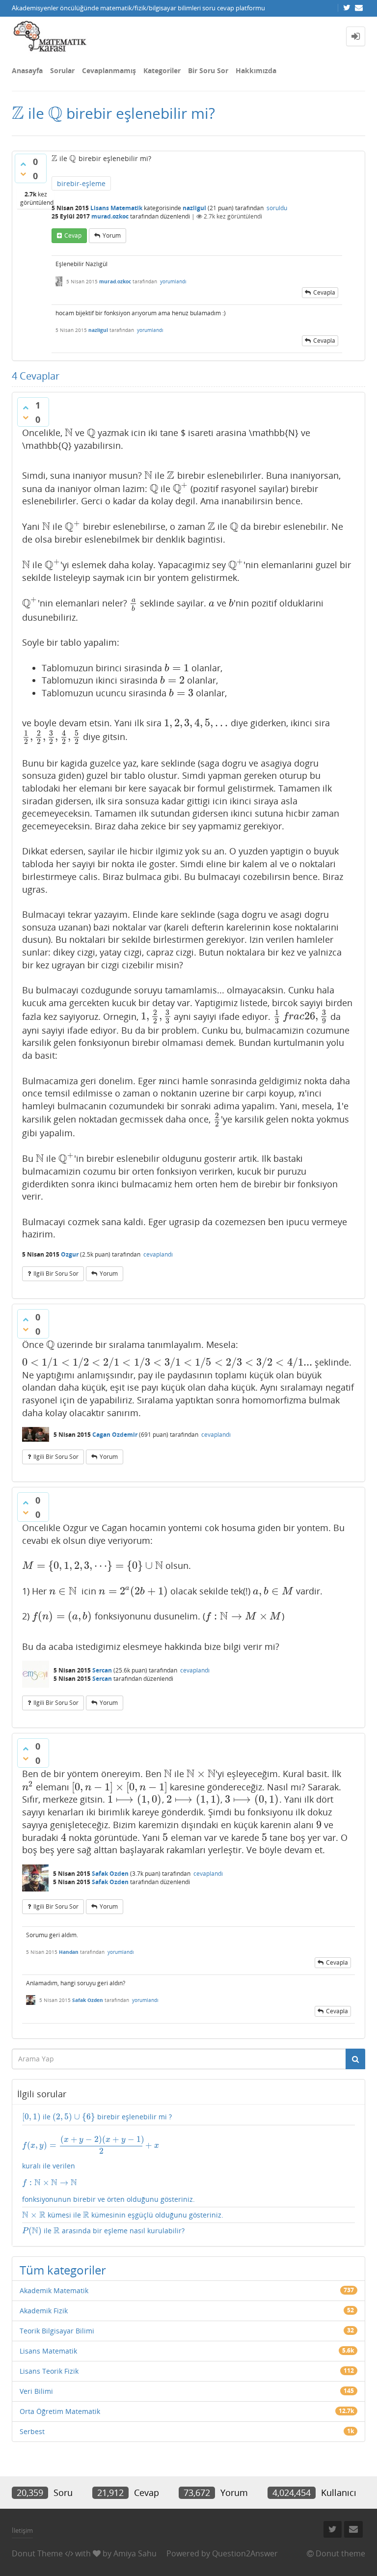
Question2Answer (245, 2553)
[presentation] (18, 113)
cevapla (324, 292)
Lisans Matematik (116, 208)
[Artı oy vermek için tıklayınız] (23, 164)
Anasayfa (27, 70)
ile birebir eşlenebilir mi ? (97, 2117)
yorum (112, 235)
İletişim (22, 2530)
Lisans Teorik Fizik (49, 2371)
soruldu (277, 208)
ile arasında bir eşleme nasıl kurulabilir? (103, 2231)
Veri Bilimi (36, 2391)
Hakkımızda (256, 70)
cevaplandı (158, 1254)
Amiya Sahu (135, 2553)
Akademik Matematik (54, 2290)
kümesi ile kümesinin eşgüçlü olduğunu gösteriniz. (123, 2215)
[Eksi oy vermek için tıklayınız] (23, 174)
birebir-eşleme (81, 183)
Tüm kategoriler (63, 2270)
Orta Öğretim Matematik (60, 2411)
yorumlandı (173, 281)
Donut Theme (37, 2553)
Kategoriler (162, 70)
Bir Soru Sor (208, 70)
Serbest (32, 2431)
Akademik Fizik (44, 2311)
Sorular (62, 70)
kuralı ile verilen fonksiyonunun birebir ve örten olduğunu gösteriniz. (108, 2170)
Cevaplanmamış (109, 70)
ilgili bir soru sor (56, 1274)
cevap (73, 235)
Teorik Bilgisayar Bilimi (57, 2331)
